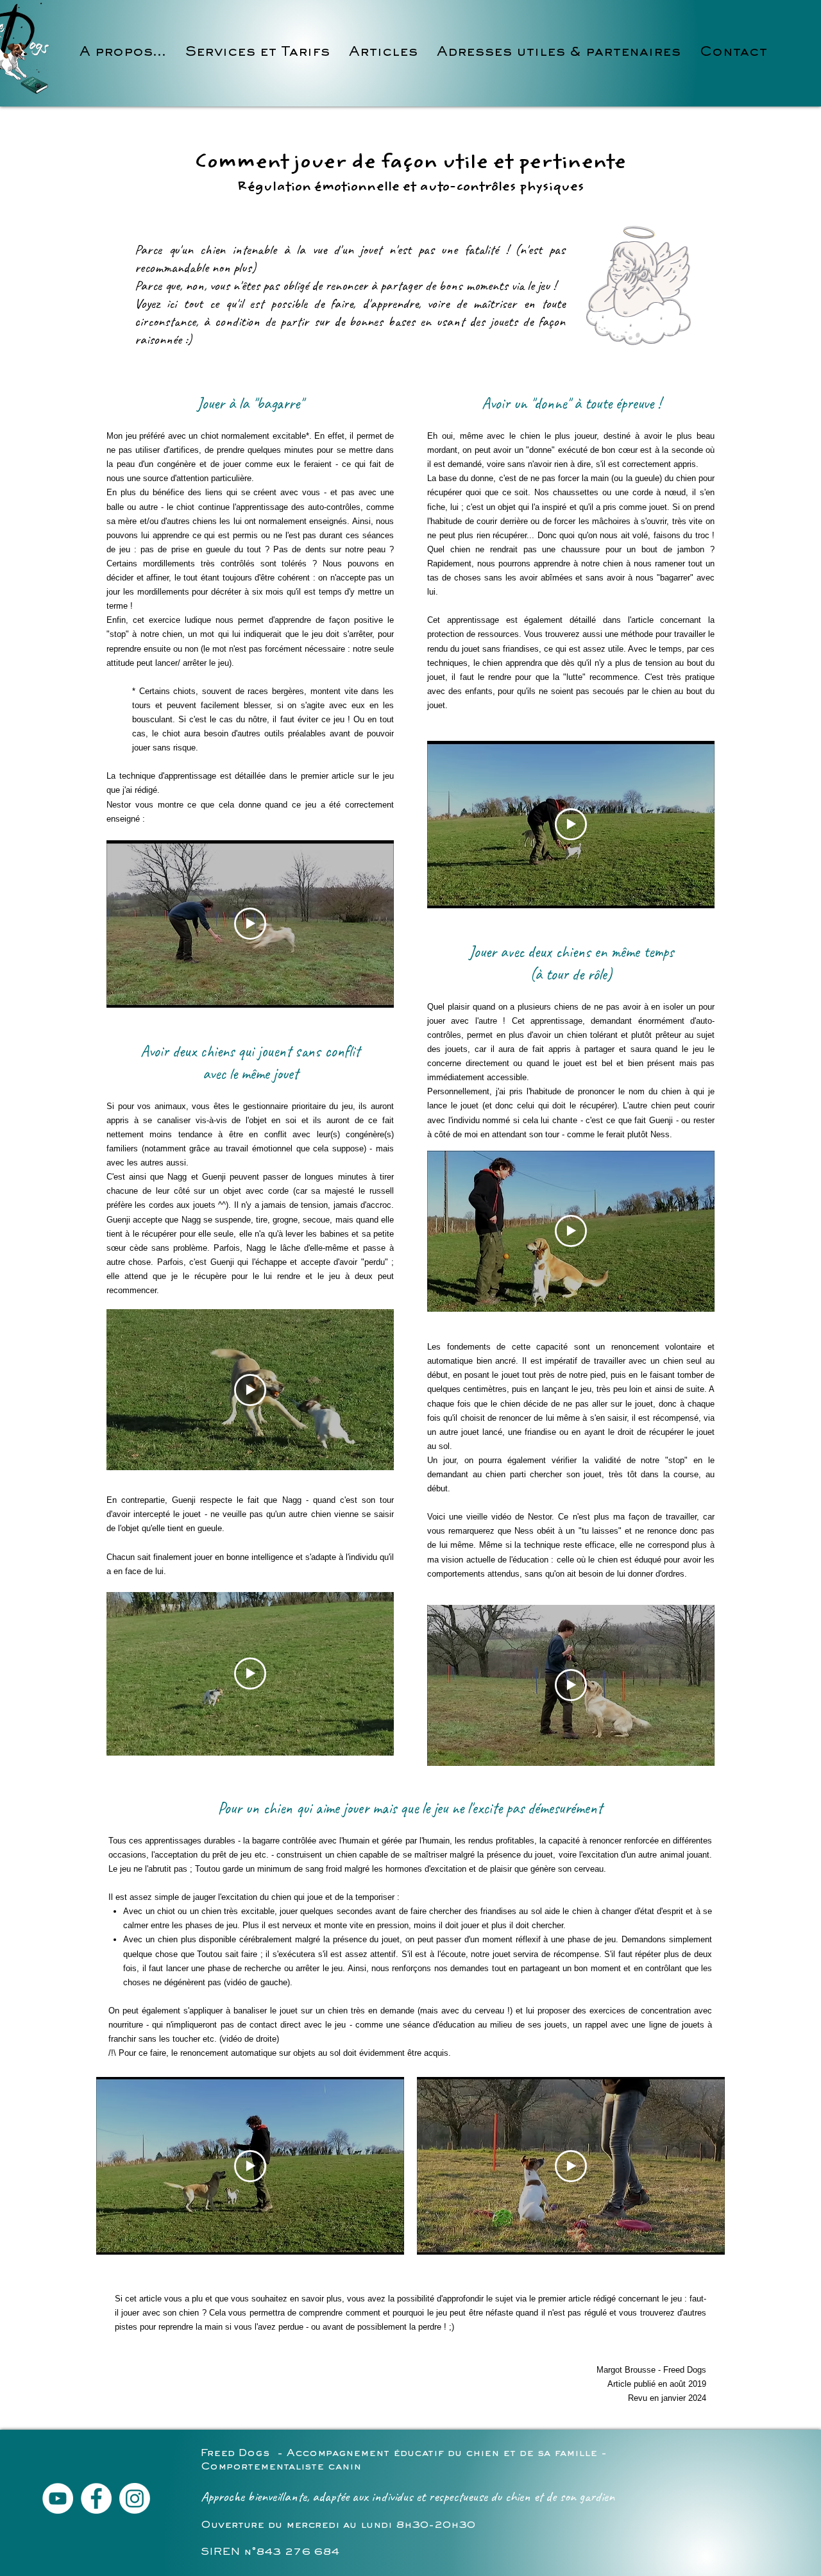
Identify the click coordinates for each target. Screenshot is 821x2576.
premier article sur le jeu (347, 776)
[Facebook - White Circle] (96, 2498)
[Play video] (250, 924)
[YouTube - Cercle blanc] (58, 2498)
